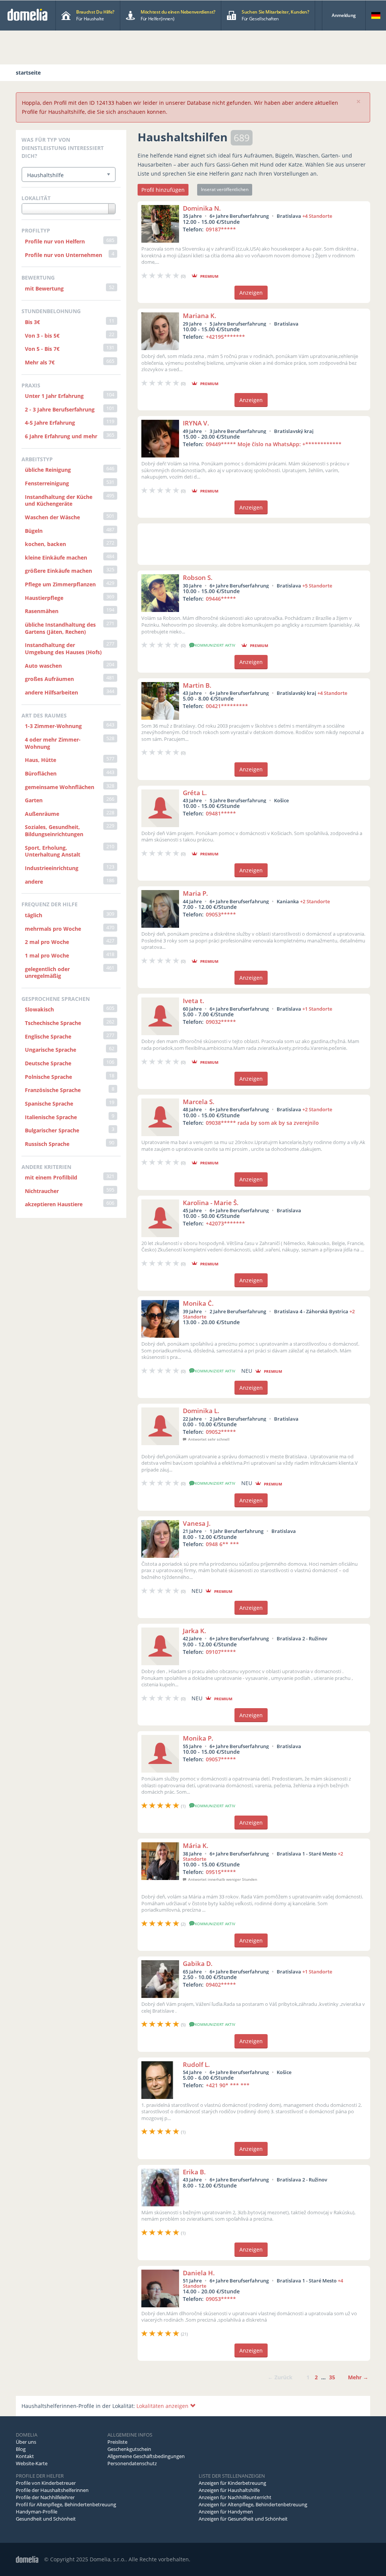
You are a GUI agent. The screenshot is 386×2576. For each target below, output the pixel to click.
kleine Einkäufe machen (56, 558)
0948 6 (222, 1544)
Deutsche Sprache (48, 1063)
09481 (221, 813)
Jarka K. (195, 1631)
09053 (221, 914)
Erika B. (194, 2172)
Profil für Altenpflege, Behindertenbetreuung (66, 2504)
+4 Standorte (317, 216)
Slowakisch (39, 1009)
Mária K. (196, 1846)
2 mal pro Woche (47, 942)
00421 (227, 706)
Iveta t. (194, 1001)
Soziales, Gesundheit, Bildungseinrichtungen (54, 831)
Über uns (26, 2442)
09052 (221, 1432)
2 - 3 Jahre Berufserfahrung (60, 409)
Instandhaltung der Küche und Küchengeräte (59, 500)
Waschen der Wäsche (52, 517)
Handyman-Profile (37, 2512)
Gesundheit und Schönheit (46, 2519)
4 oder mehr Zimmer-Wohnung (53, 743)
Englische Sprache (48, 1036)
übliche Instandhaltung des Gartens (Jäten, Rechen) (60, 628)
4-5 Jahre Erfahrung (50, 423)
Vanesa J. (197, 1523)
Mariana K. (200, 316)
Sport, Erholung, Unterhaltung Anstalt (53, 851)
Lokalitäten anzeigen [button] (163, 2406)
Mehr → (358, 2377)
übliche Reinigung (48, 470)
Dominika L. (201, 1411)
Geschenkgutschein (129, 2449)
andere (34, 882)
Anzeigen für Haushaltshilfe (229, 2490)
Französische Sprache (53, 1090)
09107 (221, 1652)
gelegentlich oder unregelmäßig (47, 973)
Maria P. (195, 893)
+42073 (225, 1223)
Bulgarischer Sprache (52, 1130)
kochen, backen (45, 544)
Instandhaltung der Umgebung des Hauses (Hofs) (63, 649)
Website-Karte (32, 2463)
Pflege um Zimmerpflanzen (60, 584)
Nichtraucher (42, 1191)
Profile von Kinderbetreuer (46, 2483)
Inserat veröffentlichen (225, 189)
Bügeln (34, 531)
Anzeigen (251, 293)
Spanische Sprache (49, 1104)
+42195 (225, 337)
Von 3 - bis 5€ (42, 336)
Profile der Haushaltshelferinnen (52, 2490)
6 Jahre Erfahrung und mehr (61, 436)
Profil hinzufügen (163, 190)
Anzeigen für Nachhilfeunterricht (235, 2497)
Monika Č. (198, 1303)
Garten (34, 800)
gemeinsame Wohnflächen (60, 787)
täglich (34, 915)
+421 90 (228, 2085)
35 (332, 2377)
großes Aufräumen (49, 679)
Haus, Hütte (41, 760)
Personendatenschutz (132, 2463)
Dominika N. (202, 208)
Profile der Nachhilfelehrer (45, 2497)
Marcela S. (199, 1102)
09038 (262, 1123)
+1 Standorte (317, 1009)
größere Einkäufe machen (58, 571)
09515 (221, 1872)
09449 (274, 444)
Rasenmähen (42, 611)
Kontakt (25, 2456)
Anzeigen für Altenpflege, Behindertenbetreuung (253, 2504)
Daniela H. (199, 2273)
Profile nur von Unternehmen (64, 255)
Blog (21, 2449)
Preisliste (117, 2442)
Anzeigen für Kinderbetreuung (232, 2483)
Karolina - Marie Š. (211, 1203)
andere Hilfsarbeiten (51, 692)
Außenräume (42, 814)
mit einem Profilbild (51, 1177)
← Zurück (280, 2377)
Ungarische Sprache (51, 1050)
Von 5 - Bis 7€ (42, 349)
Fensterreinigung (47, 483)
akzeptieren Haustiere (54, 1204)
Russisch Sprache (47, 1144)
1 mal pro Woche (47, 955)
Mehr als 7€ (40, 362)
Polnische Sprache (48, 1077)
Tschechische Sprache (53, 1023)
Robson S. (198, 577)
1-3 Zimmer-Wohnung (53, 726)
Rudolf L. (196, 2064)
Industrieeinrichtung (52, 868)
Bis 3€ (32, 322)
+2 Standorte (315, 901)
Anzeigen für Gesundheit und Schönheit (243, 2519)
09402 (221, 1985)
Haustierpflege (44, 598)
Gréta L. (195, 793)
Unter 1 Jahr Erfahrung (54, 396)
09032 (221, 1022)
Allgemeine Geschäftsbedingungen (146, 2456)
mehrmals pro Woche (53, 929)
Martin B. (197, 685)
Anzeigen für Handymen (226, 2512)
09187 (221, 229)
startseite (28, 73)
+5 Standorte (317, 586)
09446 (221, 599)
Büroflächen (41, 773)
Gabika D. (198, 1963)
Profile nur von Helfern (55, 241)
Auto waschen (43, 666)
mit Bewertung (44, 288)
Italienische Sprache (51, 1117)
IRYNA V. (196, 423)
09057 (221, 1759)
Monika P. (198, 1738)
